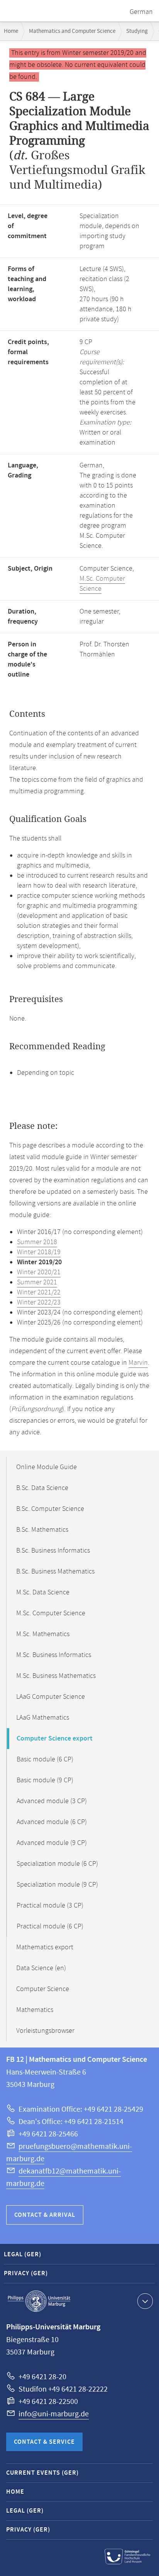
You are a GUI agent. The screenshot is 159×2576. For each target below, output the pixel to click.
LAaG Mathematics (43, 1718)
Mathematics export (45, 1947)
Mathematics (35, 2010)
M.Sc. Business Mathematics (56, 1676)
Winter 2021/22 (39, 1292)
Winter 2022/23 (39, 1302)
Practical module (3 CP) (50, 1906)
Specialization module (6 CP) (57, 1864)
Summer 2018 (37, 1242)
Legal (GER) (23, 2255)
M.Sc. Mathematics (43, 1634)
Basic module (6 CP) (45, 1759)
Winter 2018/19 (39, 1252)
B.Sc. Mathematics (42, 1530)
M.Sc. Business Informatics (54, 1655)
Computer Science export (55, 1739)
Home (11, 31)
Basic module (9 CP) (45, 1780)
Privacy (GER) (26, 2273)
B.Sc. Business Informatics (53, 1551)
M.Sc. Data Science (43, 1592)
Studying (137, 31)
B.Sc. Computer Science (50, 1509)
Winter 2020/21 (39, 1272)
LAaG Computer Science (51, 1697)
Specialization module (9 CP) (57, 1885)
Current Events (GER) (42, 2473)
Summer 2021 (37, 1282)
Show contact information (145, 2301)
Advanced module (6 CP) (52, 1822)
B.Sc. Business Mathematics (55, 1572)
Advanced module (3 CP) (52, 1801)
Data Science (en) (41, 1968)
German (141, 12)
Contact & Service (44, 2442)
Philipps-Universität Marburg (39, 2301)
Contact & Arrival (45, 2215)
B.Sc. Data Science (42, 1488)
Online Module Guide (47, 1467)
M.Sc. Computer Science (51, 1613)
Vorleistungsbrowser (45, 2031)
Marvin (138, 1363)
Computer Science (43, 1989)
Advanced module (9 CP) (52, 1843)
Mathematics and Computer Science (72, 31)
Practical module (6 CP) (50, 1926)
